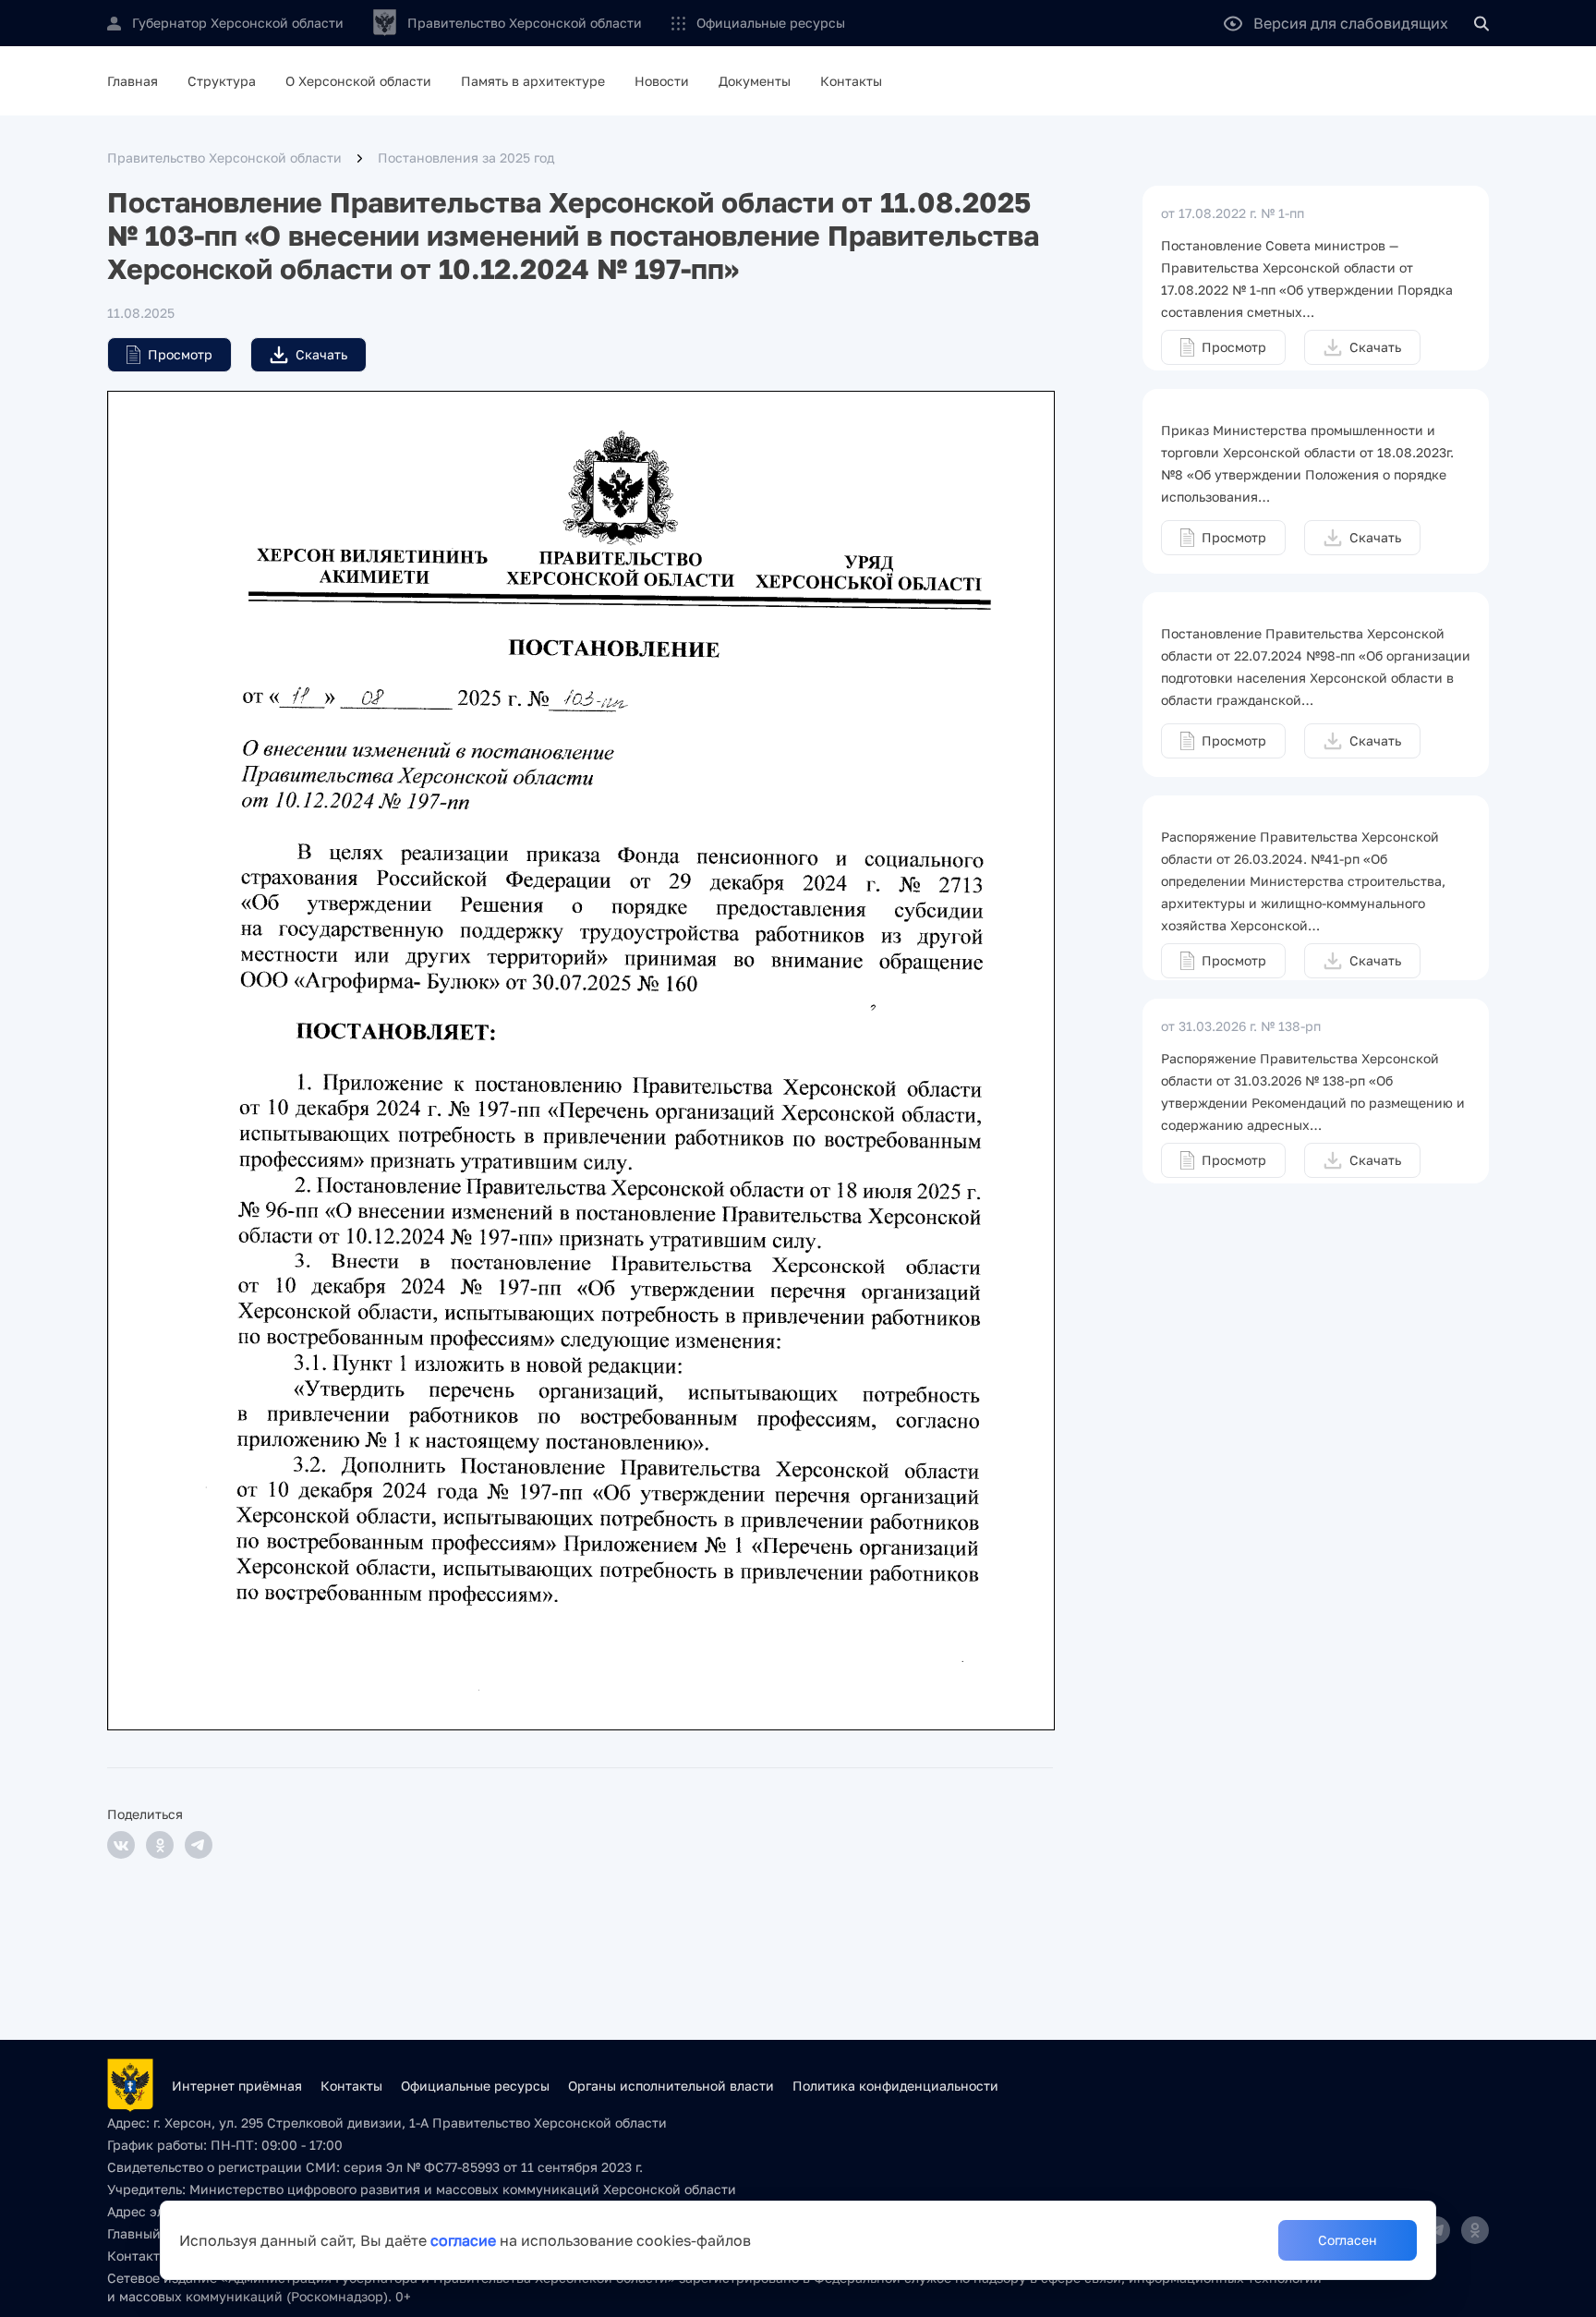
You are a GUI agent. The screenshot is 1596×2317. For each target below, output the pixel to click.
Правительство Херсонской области (224, 158)
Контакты (851, 81)
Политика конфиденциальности (895, 2086)
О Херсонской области (358, 81)
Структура (222, 81)
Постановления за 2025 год (466, 158)
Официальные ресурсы (771, 23)
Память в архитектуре (533, 81)
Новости (662, 81)
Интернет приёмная (237, 2086)
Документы (755, 81)
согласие (463, 2240)
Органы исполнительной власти (671, 2086)
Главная (133, 81)
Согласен (1348, 2240)
